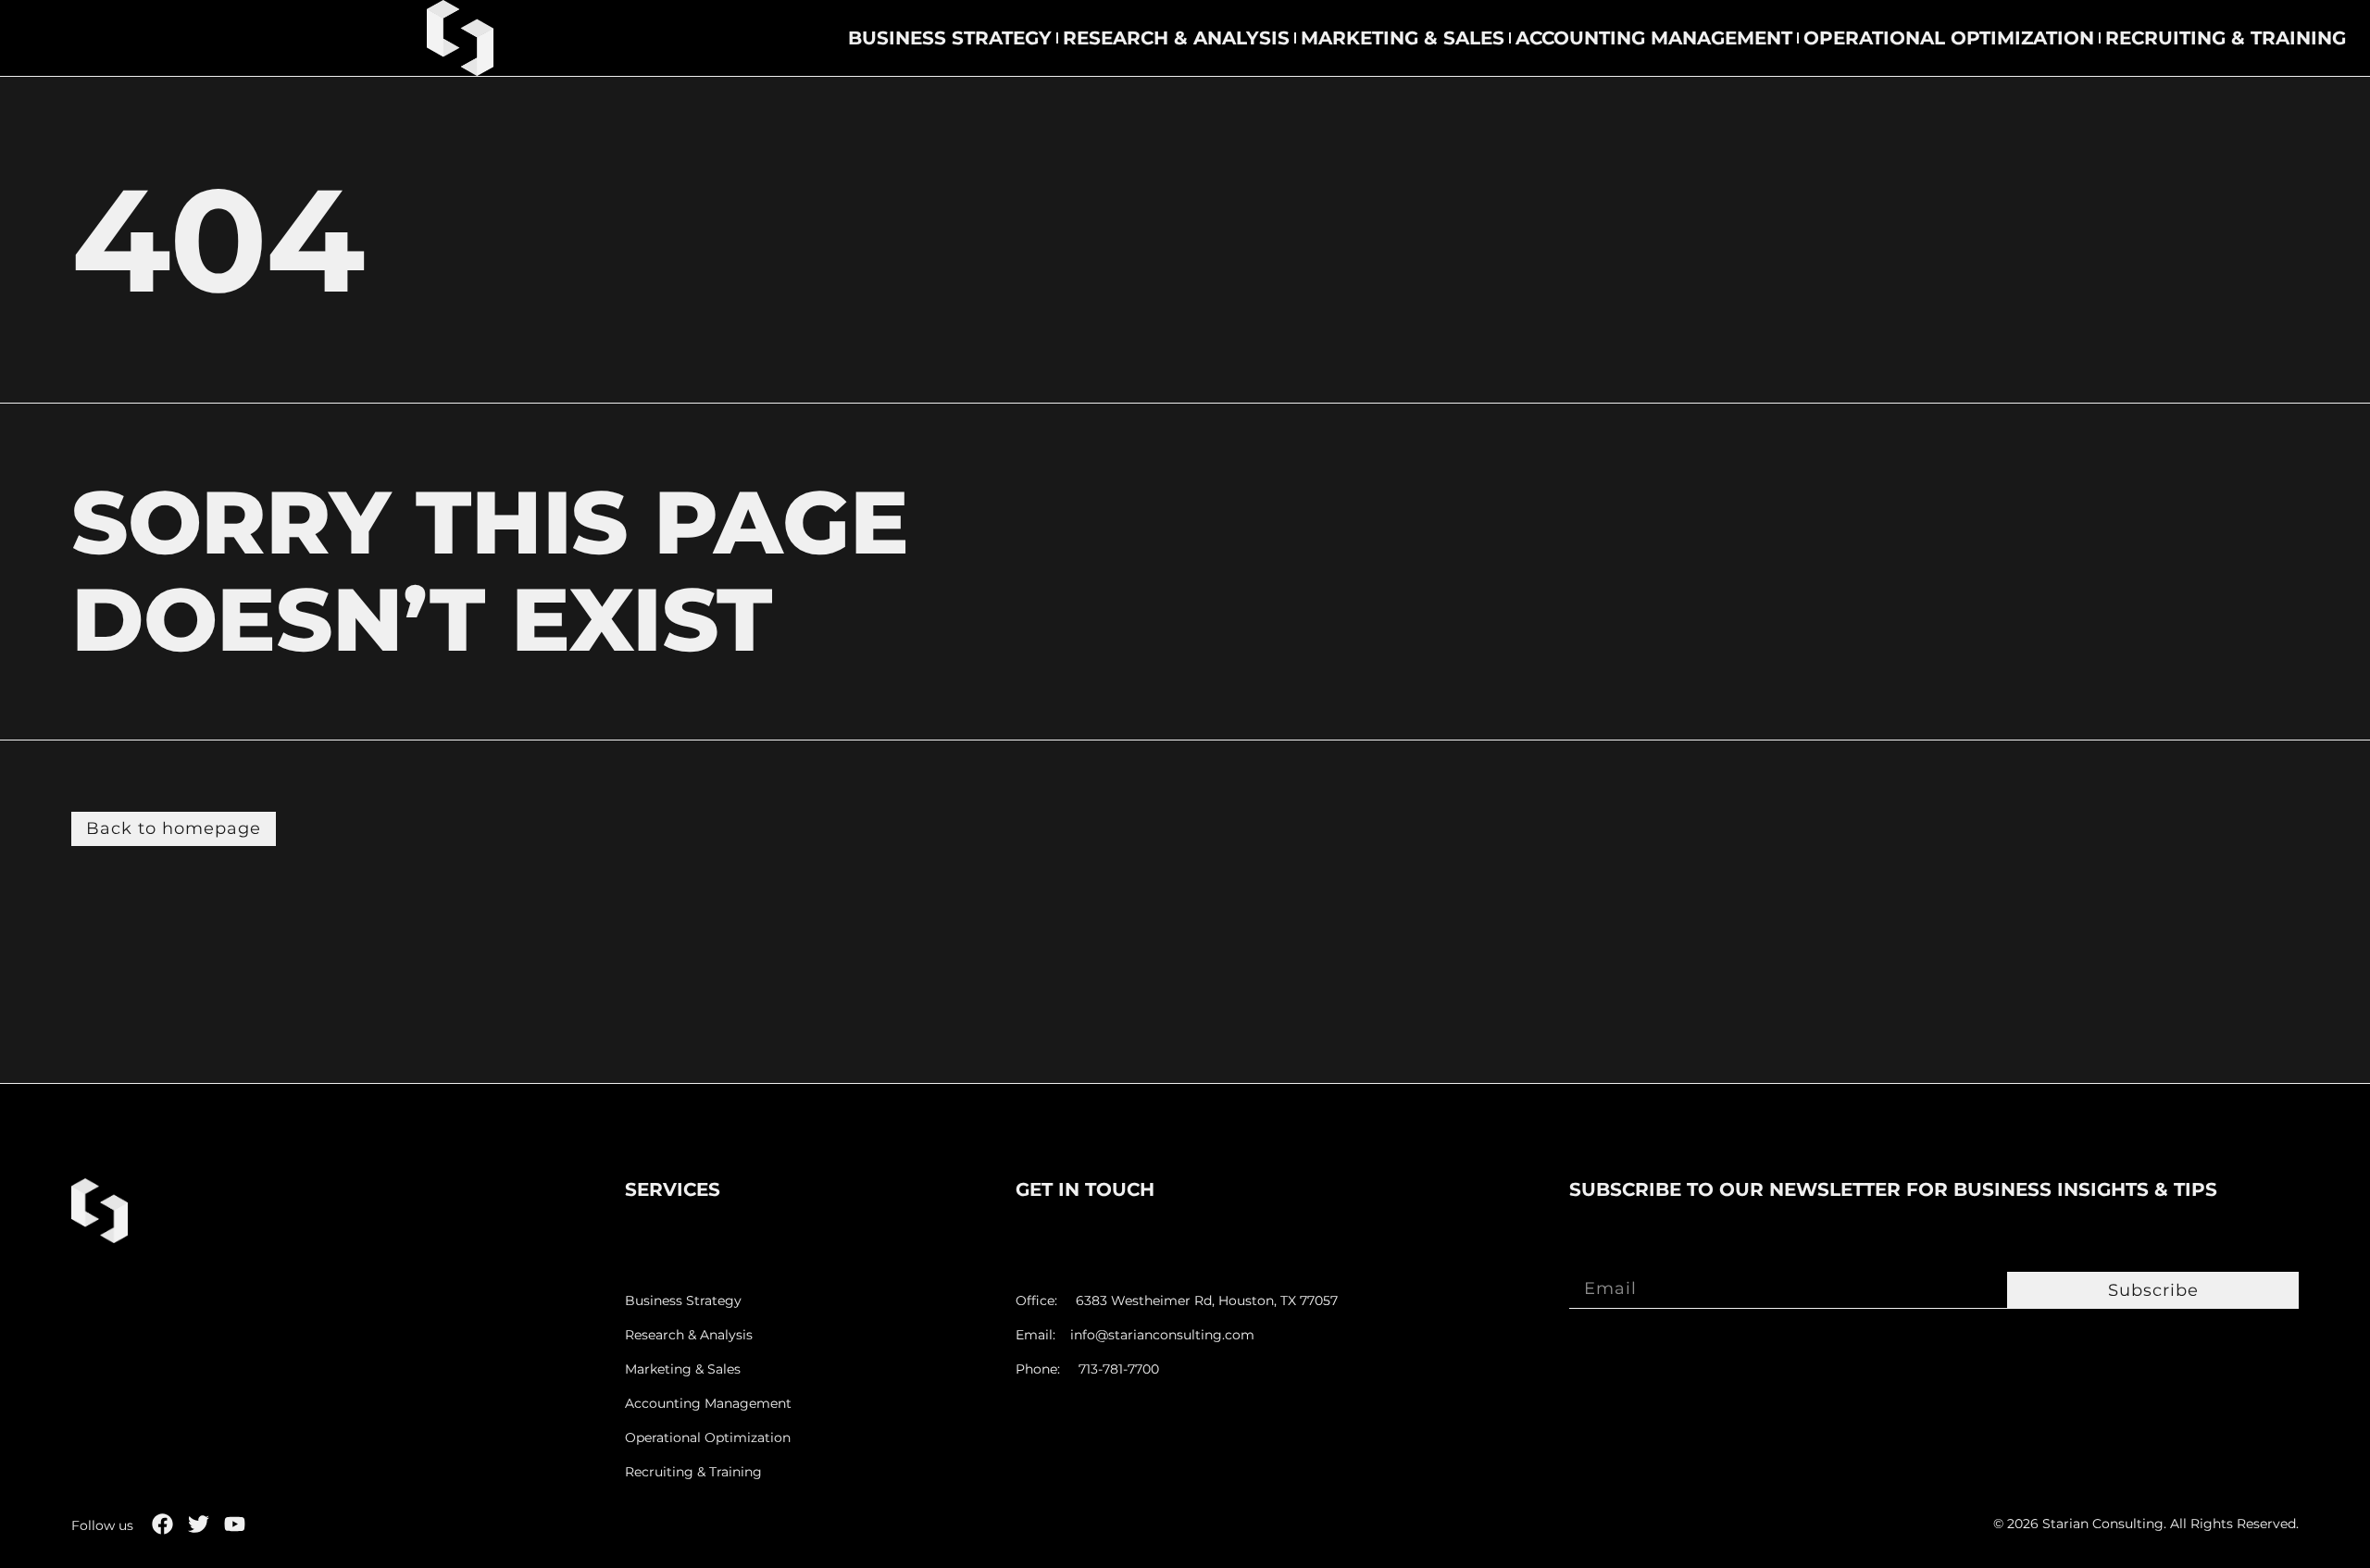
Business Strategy (950, 38)
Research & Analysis (1176, 38)
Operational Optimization (1949, 38)
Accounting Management (1654, 38)
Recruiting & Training (2226, 38)
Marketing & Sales (1403, 38)
